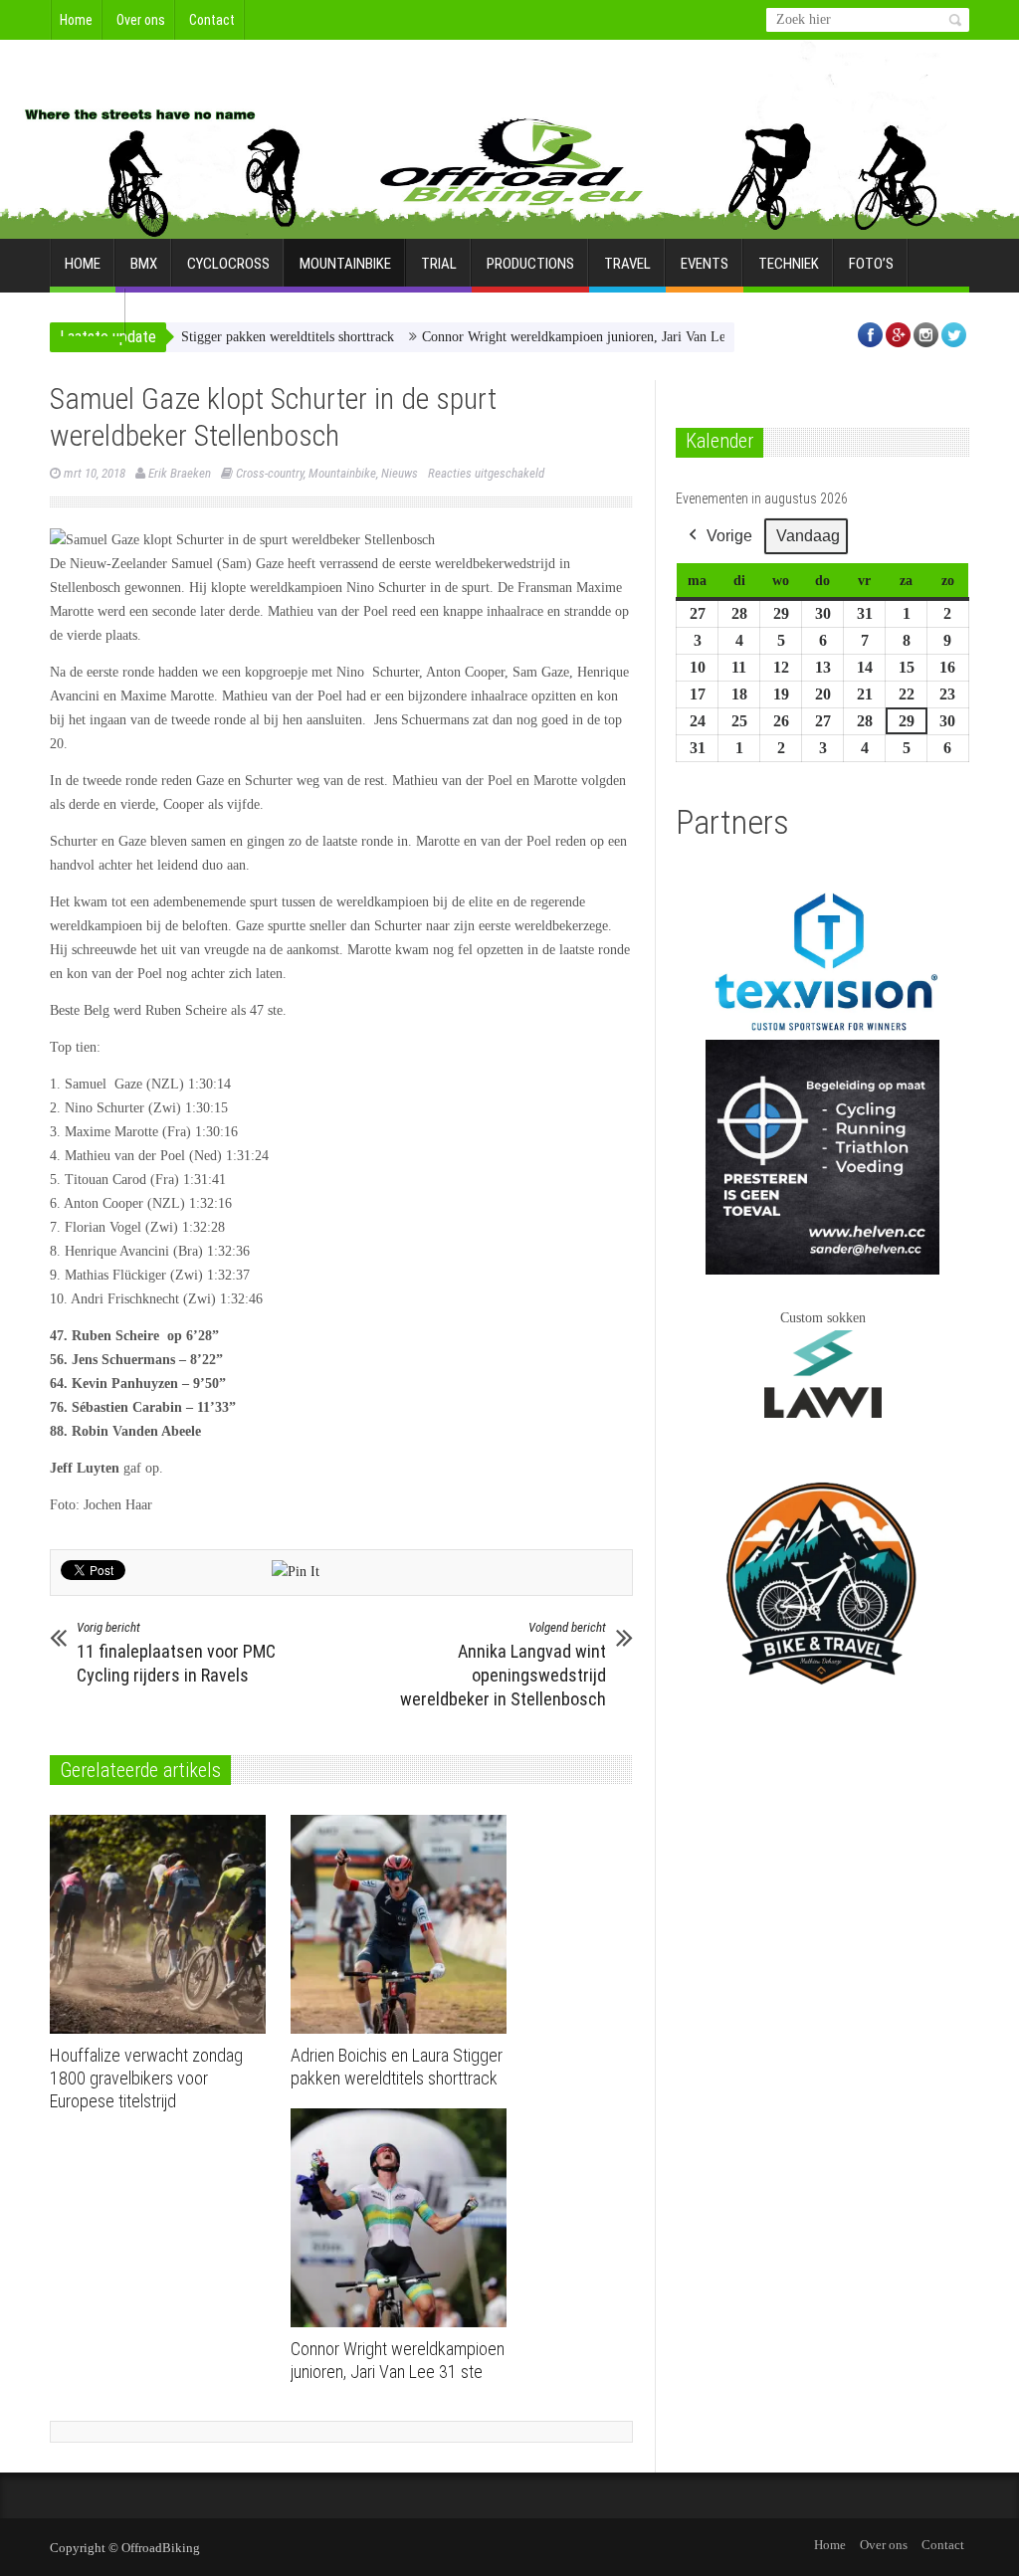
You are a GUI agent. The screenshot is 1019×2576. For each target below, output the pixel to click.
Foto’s (871, 264)
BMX (144, 264)
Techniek (789, 264)
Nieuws (400, 473)
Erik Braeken (180, 473)
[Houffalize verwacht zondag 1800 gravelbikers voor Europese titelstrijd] (163, 1924)
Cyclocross (228, 264)
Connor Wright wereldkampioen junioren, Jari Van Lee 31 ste (548, 337)
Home (76, 20)
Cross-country (270, 473)
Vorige (729, 536)
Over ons (141, 20)
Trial (439, 264)
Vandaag (808, 536)
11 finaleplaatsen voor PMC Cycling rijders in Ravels (176, 1653)
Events (705, 264)
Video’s (88, 313)
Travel (627, 264)
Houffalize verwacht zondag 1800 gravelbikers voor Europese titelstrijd (146, 2078)
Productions (530, 264)
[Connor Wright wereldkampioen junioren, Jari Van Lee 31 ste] (404, 2218)
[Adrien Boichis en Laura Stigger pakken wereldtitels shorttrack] (404, 1924)
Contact (212, 20)
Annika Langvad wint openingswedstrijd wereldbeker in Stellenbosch (503, 1665)
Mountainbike (345, 264)
